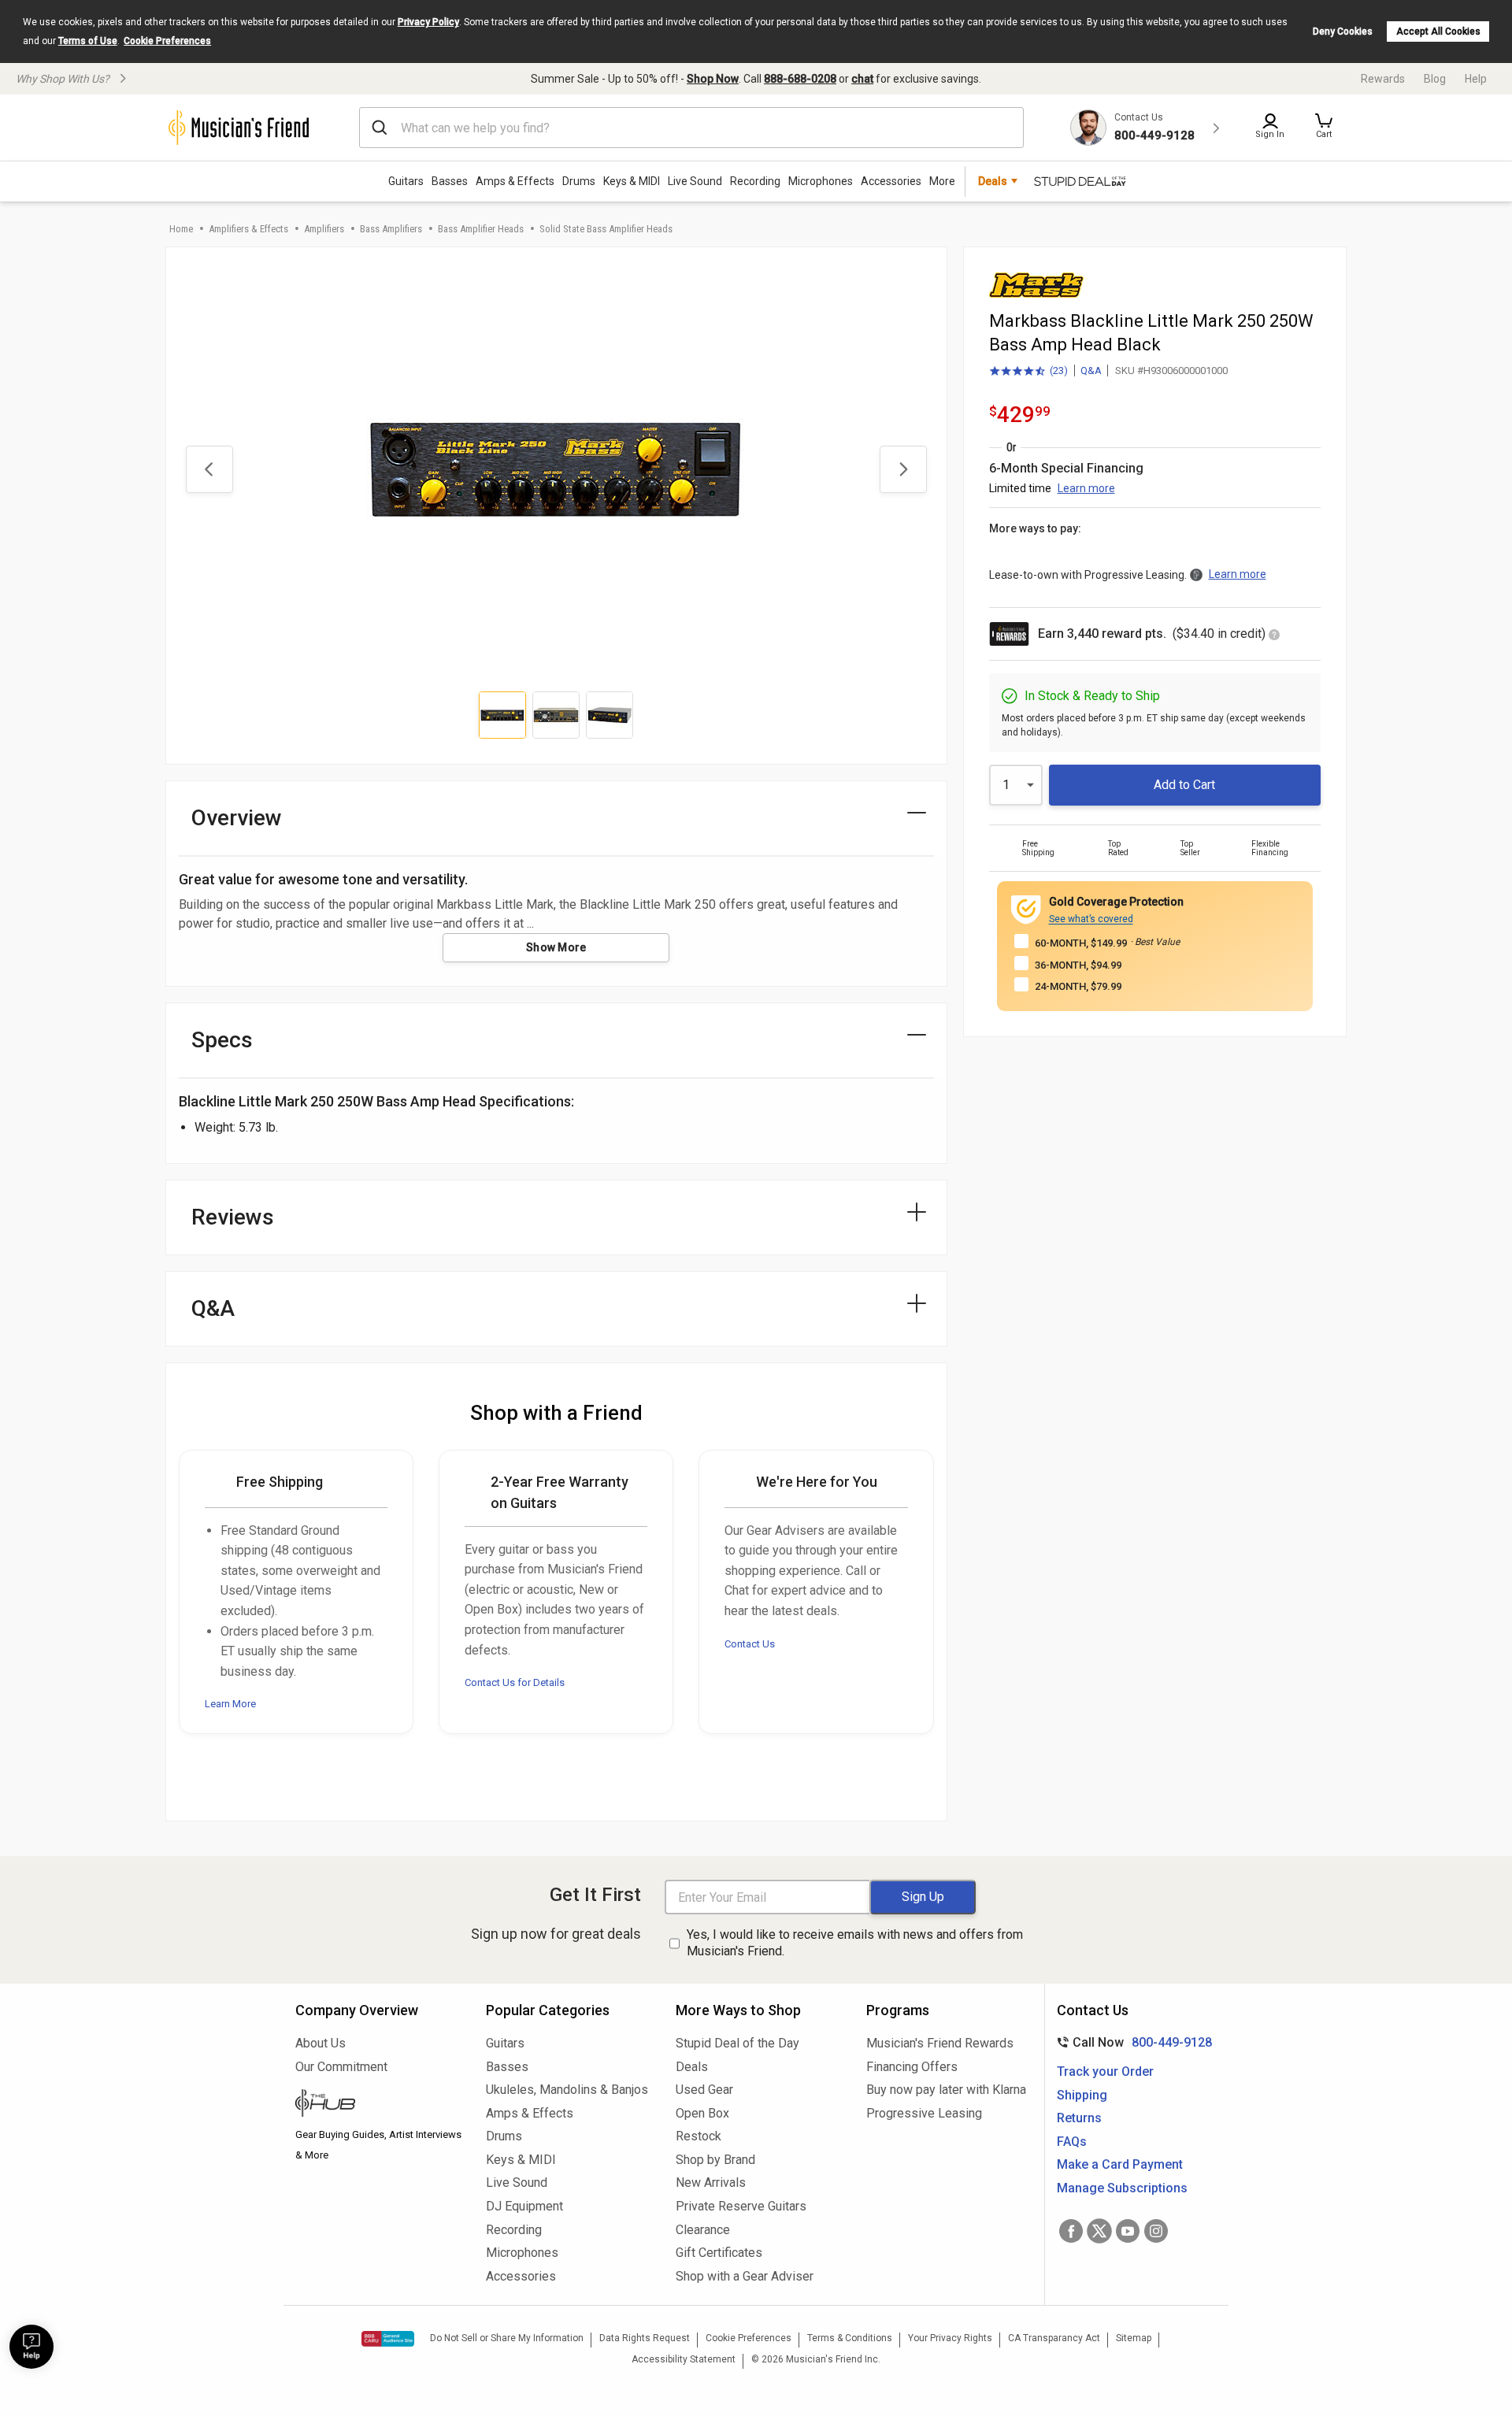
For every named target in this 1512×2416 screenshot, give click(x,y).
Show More (556, 947)
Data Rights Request (645, 2338)
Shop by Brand (715, 2160)
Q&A (1091, 371)
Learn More (230, 1704)
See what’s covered (1091, 919)
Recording (755, 181)
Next (903, 469)
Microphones (821, 181)
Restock (699, 2136)
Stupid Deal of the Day (737, 2043)
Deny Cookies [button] (1343, 31)
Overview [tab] (237, 818)
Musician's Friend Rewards (940, 2043)
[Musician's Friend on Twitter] (1099, 2231)
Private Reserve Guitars (741, 2206)
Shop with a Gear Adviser (745, 2276)
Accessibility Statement (684, 2359)
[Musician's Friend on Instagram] (1156, 2231)
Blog (1435, 79)
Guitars (406, 181)
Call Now (1131, 2042)
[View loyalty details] (1274, 636)
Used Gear (704, 2090)
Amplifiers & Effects (248, 229)
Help (1476, 79)
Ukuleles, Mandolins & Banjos (567, 2090)
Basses (450, 181)
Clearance (703, 2230)
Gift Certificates (719, 2253)
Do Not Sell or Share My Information (507, 2338)
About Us (321, 2043)
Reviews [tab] (233, 1217)
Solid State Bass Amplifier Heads (606, 229)
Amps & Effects (515, 181)
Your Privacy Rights (950, 2338)
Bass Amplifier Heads (481, 229)
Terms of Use (88, 41)
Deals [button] (993, 181)
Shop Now (713, 79)
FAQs (1072, 2142)
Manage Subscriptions (1122, 2188)
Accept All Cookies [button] (1438, 31)
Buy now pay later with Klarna (946, 2090)
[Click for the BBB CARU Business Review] (388, 2339)
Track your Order (1105, 2071)
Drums (579, 181)
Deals (692, 2067)
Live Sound (695, 181)
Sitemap (1134, 2338)
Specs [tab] (222, 1040)
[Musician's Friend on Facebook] (1071, 2231)
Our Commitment (341, 2067)
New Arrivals (711, 2183)
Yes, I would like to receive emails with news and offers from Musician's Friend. (855, 1943)
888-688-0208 (800, 79)
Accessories (891, 181)
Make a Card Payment (1120, 2164)
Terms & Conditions (850, 2338)
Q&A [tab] (213, 1308)
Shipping (1082, 2095)
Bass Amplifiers (391, 229)
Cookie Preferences (167, 41)
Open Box (702, 2113)
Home (181, 229)
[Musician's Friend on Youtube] (1128, 2231)
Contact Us (750, 1644)
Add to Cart (1184, 785)
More (942, 181)
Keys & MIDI (632, 181)
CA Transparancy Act (1054, 2338)
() (1028, 372)
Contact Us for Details (515, 1682)
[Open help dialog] (31, 2347)
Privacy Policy (428, 22)
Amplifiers (324, 229)
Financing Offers (912, 2067)
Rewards (1383, 79)
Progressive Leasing (924, 2113)
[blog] (379, 2105)
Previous (209, 469)
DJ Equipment (524, 2206)
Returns (1079, 2118)
